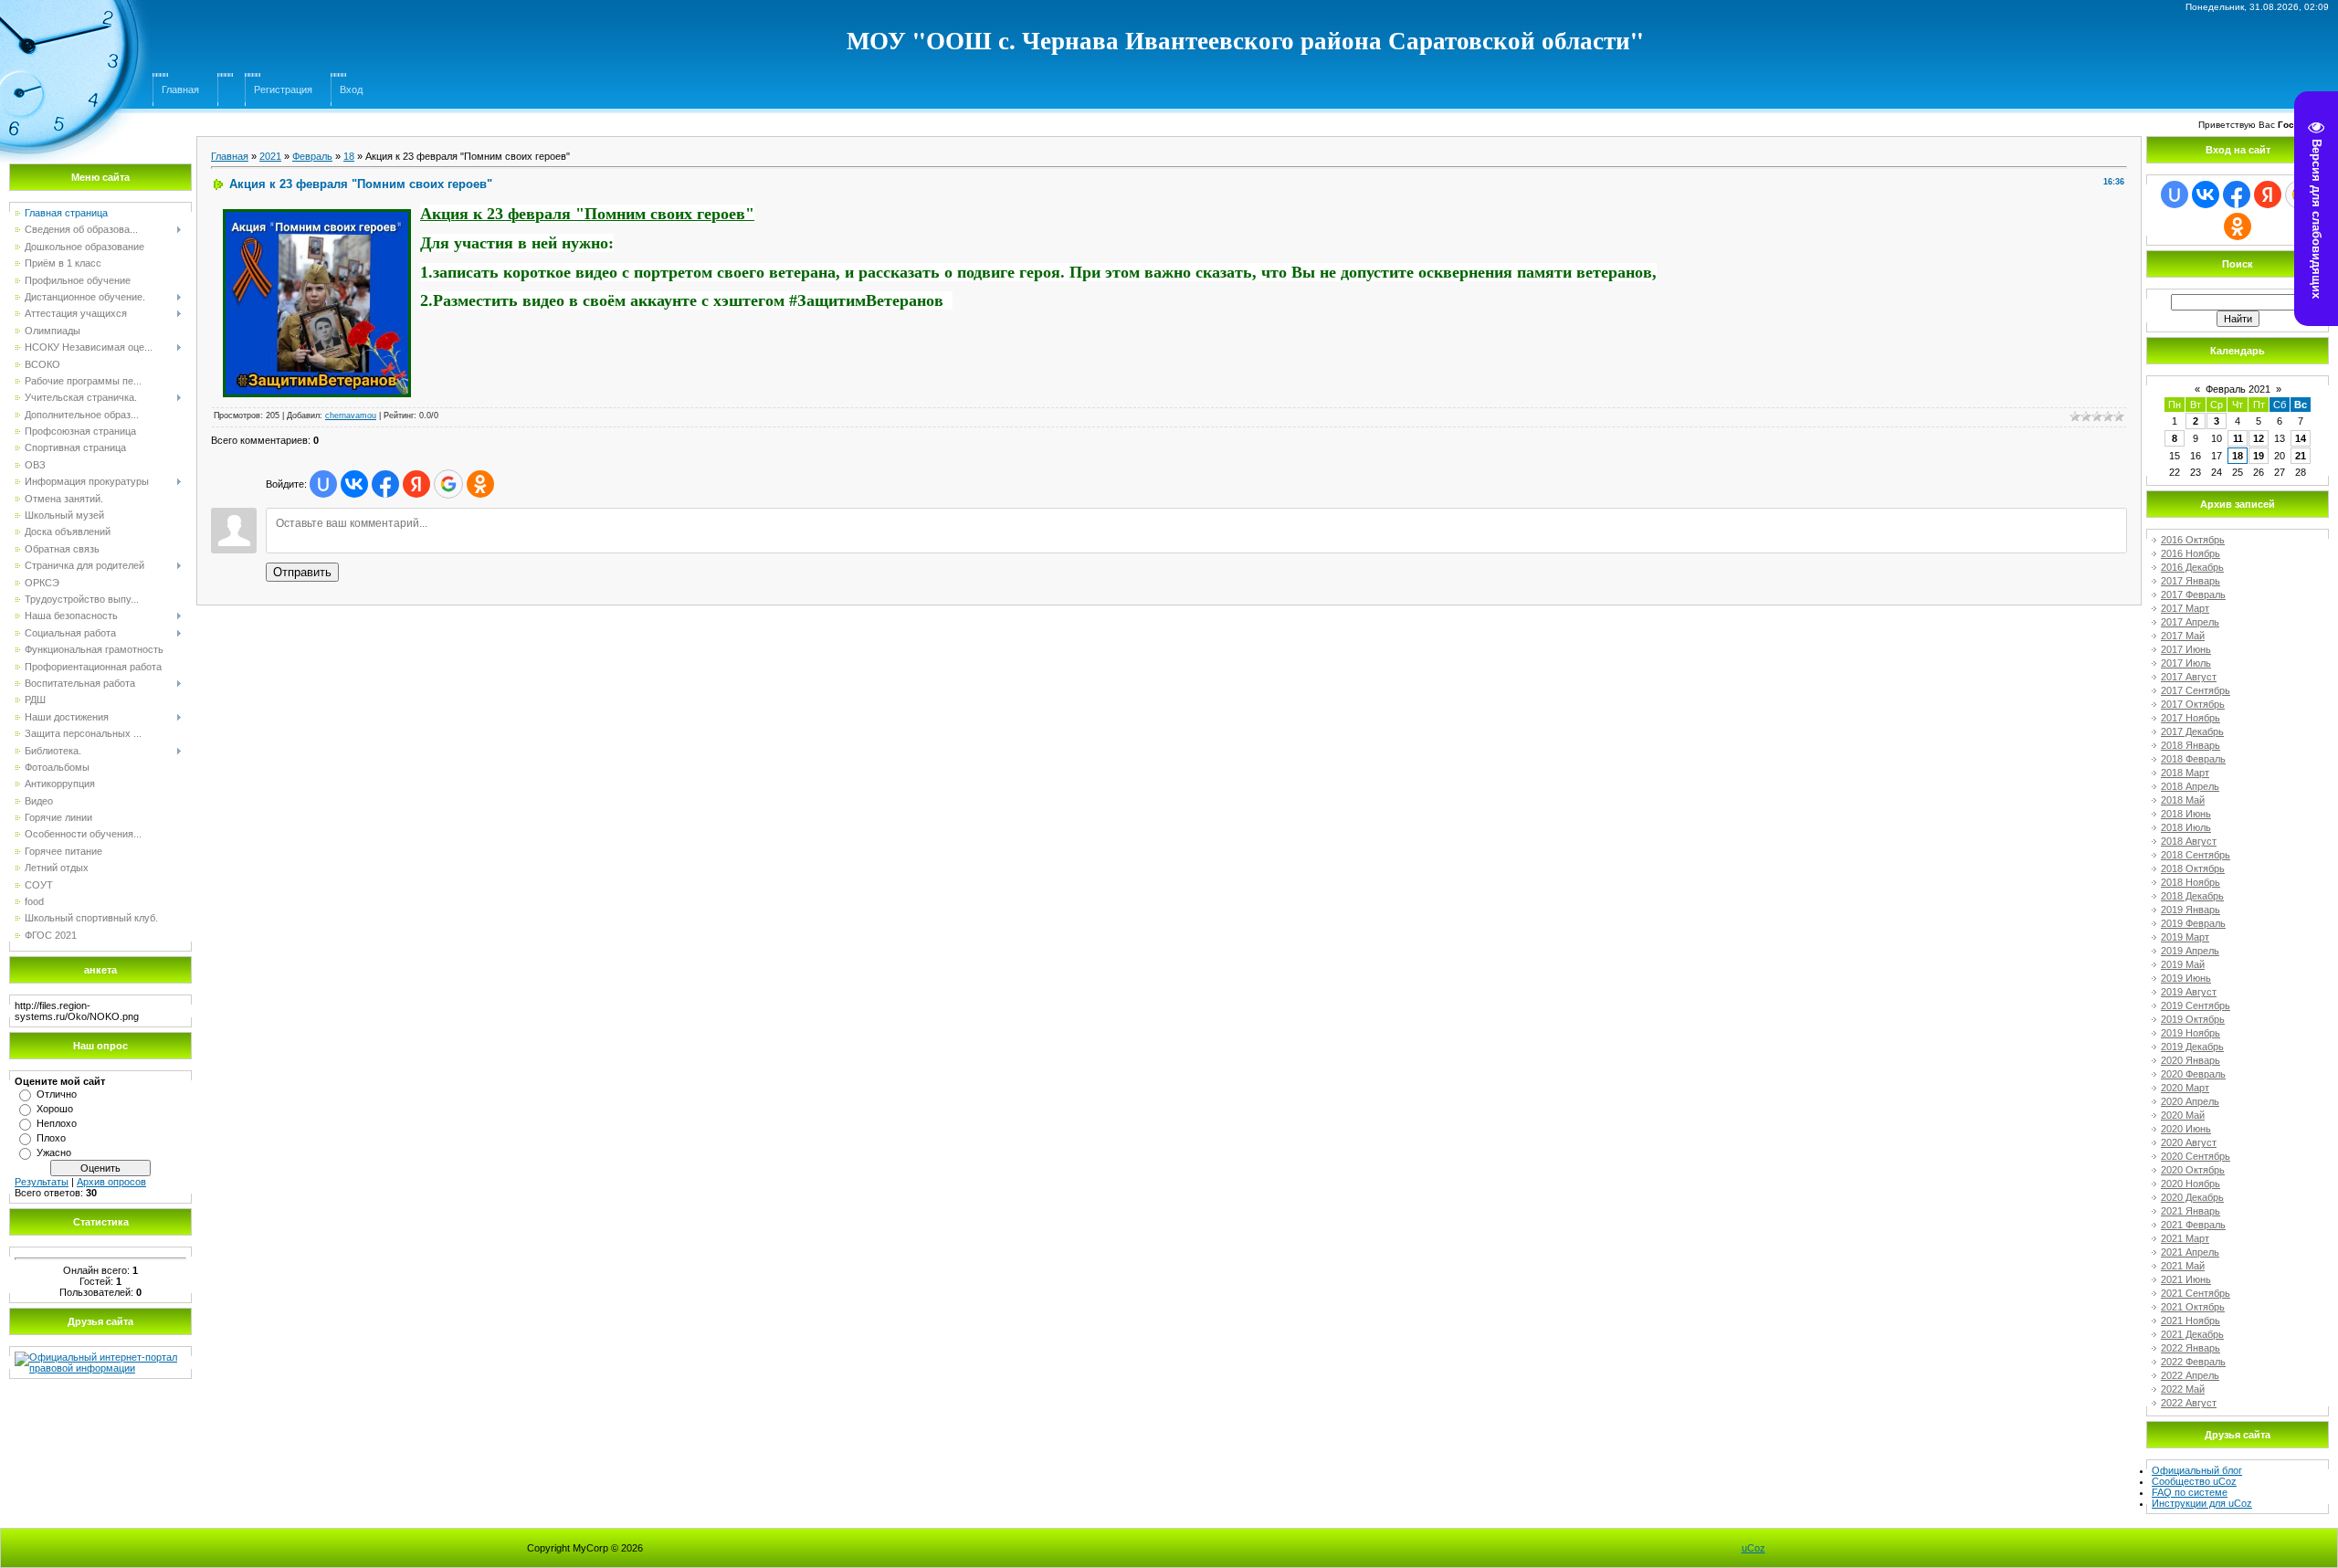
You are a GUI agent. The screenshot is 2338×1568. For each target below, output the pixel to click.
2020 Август (2189, 1142)
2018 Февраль (2193, 759)
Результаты (42, 1182)
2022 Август (2189, 1403)
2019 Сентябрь (2196, 1005)
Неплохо (57, 1123)
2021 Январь (2191, 1211)
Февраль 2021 (2238, 389)
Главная (180, 89)
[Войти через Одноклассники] (480, 484)
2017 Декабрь (2192, 731)
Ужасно (54, 1152)
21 (2301, 456)
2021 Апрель (2190, 1252)
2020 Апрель (2190, 1101)
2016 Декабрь (2192, 567)
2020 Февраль (2193, 1074)
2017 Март (2185, 608)
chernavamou (351, 416)
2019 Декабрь (2192, 1047)
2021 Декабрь (2192, 1334)
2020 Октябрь (2193, 1170)
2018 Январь (2191, 745)
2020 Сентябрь (2196, 1156)
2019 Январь (2191, 910)
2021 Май (2183, 1266)
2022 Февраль (2193, 1362)
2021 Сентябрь (2196, 1293)
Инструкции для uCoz (2202, 1503)
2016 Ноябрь (2191, 553)
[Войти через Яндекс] (416, 484)
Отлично (57, 1094)
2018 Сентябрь (2196, 855)
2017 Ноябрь (2191, 718)
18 (349, 156)
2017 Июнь (2186, 649)
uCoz (1753, 1548)
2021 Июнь (2186, 1279)
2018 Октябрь (2193, 868)
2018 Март (2185, 773)
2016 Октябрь (2193, 540)
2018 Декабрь (2192, 896)
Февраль (312, 156)
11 (2238, 438)
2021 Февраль (2193, 1225)
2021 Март (2185, 1238)
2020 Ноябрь (2191, 1184)
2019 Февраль (2193, 923)
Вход (351, 89)
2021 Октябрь (2193, 1307)
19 (2259, 456)
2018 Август (2189, 841)
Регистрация (283, 89)
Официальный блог (2197, 1470)
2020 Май (2183, 1115)
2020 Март (2185, 1088)
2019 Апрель (2190, 951)
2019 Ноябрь (2191, 1033)
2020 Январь (2191, 1060)
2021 (270, 156)
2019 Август (2189, 992)
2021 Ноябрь (2191, 1321)
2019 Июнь (2186, 978)
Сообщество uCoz (2194, 1481)
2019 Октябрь (2193, 1019)
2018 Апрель (2190, 786)
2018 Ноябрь (2191, 882)
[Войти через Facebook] (385, 484)
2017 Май (2183, 636)
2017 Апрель (2190, 622)
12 (2259, 438)
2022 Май (2183, 1389)
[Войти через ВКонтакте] (354, 484)
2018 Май (2183, 800)
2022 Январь (2191, 1348)
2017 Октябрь (2193, 704)
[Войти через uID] (323, 484)
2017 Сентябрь (2196, 690)
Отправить (302, 572)
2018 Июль (2186, 827)
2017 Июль (2186, 663)
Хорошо (55, 1109)
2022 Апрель (2190, 1375)
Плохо (51, 1138)
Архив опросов (111, 1182)
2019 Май (2183, 964)
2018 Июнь (2186, 814)
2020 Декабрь (2192, 1197)
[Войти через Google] (448, 484)
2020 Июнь (2186, 1129)
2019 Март (2185, 937)
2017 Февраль (2193, 595)
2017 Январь (2191, 581)
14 (2301, 438)
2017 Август (2189, 677)
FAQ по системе (2190, 1492)
